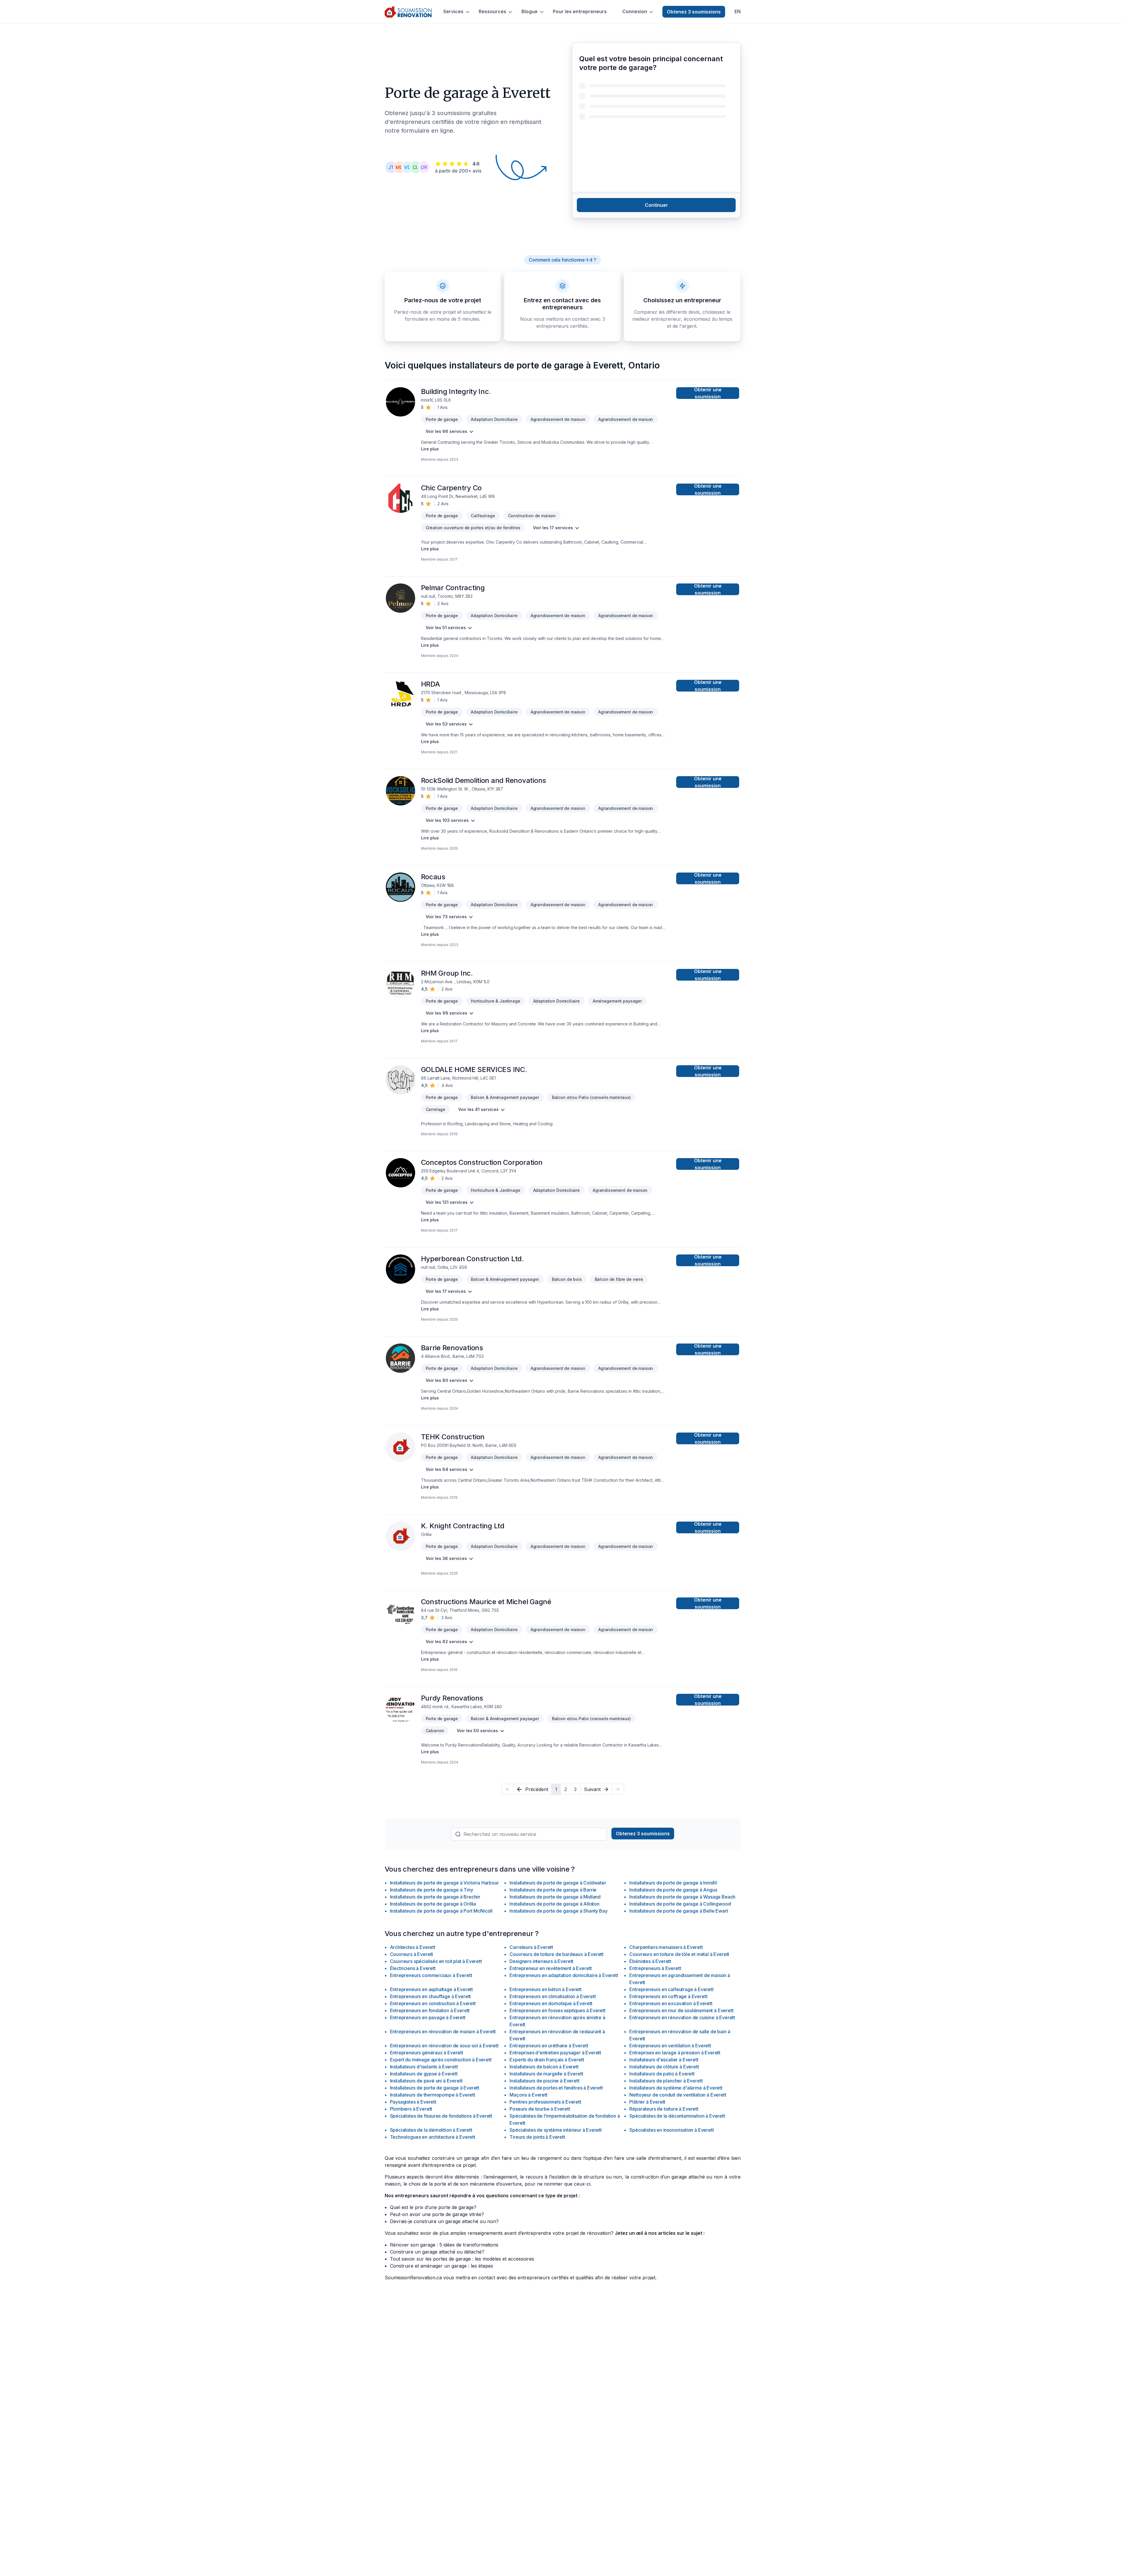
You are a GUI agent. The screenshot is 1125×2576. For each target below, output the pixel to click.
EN (738, 12)
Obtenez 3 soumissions (694, 12)
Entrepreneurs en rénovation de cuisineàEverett (682, 2017)
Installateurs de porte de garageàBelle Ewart (679, 1911)
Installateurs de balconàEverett (544, 2067)
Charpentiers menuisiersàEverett (666, 1947)
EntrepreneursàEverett (655, 1968)
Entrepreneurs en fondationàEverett (430, 2010)
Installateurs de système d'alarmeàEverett (676, 2088)
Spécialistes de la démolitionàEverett (431, 2130)
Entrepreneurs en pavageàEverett (428, 2017)
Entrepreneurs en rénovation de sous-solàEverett (444, 2046)
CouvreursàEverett (412, 1954)
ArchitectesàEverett (413, 1947)
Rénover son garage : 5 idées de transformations (444, 2245)
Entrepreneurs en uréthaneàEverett (549, 2046)
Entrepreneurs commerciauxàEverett (431, 1975)
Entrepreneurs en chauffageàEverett (431, 1996)
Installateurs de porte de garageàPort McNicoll (441, 1911)
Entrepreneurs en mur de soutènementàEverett (681, 2010)
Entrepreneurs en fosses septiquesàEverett (557, 2010)
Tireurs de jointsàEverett (537, 2137)
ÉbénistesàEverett (650, 1961)
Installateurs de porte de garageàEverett (435, 2088)
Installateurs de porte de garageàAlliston (554, 1904)
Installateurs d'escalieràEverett (664, 2060)
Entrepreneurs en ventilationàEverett (670, 2046)
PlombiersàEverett (411, 2109)
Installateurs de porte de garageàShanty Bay (558, 1911)
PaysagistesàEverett (413, 2102)
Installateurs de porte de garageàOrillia (433, 1904)
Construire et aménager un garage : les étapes (442, 2266)
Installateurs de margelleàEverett (546, 2074)
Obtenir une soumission (708, 393)
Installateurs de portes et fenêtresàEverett (556, 2088)
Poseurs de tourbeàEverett (540, 2109)
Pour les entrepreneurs (580, 12)
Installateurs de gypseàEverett (424, 2074)
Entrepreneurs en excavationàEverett (671, 2003)
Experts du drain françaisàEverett (547, 2060)
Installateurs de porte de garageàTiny (432, 1890)
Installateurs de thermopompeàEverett (433, 2095)
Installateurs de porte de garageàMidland (555, 1897)
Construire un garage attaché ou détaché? (437, 2252)
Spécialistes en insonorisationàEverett (671, 2130)
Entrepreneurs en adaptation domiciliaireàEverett (564, 1975)
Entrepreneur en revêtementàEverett (551, 1968)
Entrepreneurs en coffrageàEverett (668, 1996)
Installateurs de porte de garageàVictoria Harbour (444, 1883)
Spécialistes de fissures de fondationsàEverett (441, 2116)
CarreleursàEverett (531, 1947)
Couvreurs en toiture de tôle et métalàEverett (679, 1954)
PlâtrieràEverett (647, 2102)
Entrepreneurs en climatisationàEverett (553, 1996)
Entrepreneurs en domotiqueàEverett (551, 2003)
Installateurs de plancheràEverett (666, 2081)
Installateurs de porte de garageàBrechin (435, 1897)
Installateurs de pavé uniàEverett (426, 2081)
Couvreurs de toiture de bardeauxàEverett (556, 1954)
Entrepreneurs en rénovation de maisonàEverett (443, 2032)
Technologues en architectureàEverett (433, 2137)
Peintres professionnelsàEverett (545, 2102)
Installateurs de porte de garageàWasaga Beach (682, 1897)
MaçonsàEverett (528, 2095)
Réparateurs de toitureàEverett (664, 2109)
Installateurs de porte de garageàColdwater (558, 1883)
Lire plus (430, 449)
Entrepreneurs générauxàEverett (427, 2053)
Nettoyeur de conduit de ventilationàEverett (678, 2095)
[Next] (618, 1789)
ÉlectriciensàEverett (413, 1968)
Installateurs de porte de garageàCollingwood (680, 1904)
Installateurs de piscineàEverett (544, 2081)
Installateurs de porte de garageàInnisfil (673, 1883)
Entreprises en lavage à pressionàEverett (675, 2053)
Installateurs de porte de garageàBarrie (553, 1890)
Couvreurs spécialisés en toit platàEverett (436, 1961)
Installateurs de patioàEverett (662, 2074)
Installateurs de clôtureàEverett (664, 2067)
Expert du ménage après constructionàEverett (441, 2060)
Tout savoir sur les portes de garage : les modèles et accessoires (462, 2259)
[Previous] (507, 1789)
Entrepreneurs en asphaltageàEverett (432, 1989)
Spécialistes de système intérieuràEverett (555, 2130)
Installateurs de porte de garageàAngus (673, 1890)
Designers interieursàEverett (541, 1961)
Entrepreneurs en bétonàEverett (545, 1989)
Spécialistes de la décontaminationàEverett (677, 2116)
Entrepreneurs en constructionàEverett (433, 2003)
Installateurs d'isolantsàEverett (424, 2067)
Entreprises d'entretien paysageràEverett (555, 2053)
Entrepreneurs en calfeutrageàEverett (671, 1989)
